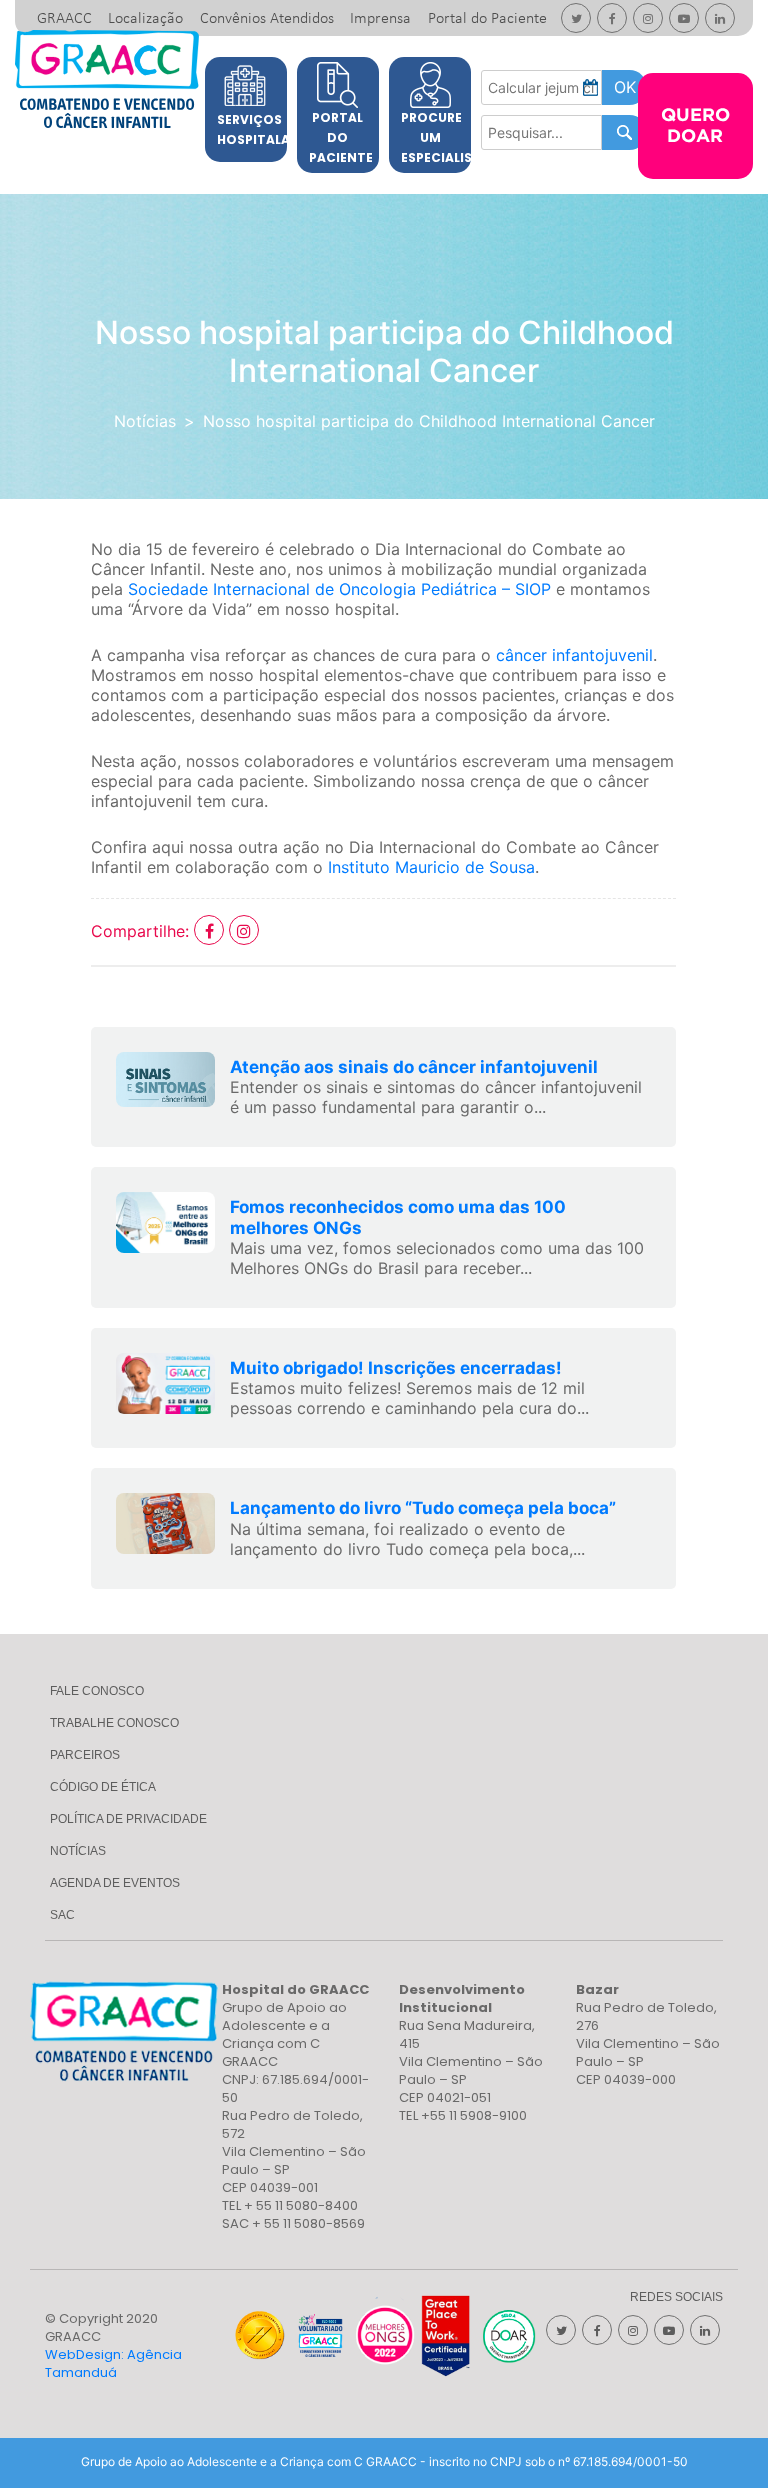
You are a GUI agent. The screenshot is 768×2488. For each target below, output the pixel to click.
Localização (145, 19)
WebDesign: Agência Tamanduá (113, 2363)
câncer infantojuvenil (574, 655)
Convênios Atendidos (267, 19)
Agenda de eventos (115, 1883)
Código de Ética (103, 1787)
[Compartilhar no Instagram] (244, 931)
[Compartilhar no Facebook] (211, 931)
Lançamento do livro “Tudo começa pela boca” (423, 1508)
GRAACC (64, 19)
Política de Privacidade (128, 1819)
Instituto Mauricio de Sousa (431, 867)
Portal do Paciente (487, 19)
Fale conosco (97, 1691)
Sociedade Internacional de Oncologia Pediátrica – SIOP (339, 589)
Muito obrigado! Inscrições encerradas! (396, 1368)
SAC (62, 1915)
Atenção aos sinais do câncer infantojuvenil (414, 1067)
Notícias (145, 421)
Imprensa (380, 19)
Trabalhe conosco (114, 1723)
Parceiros (85, 1755)
